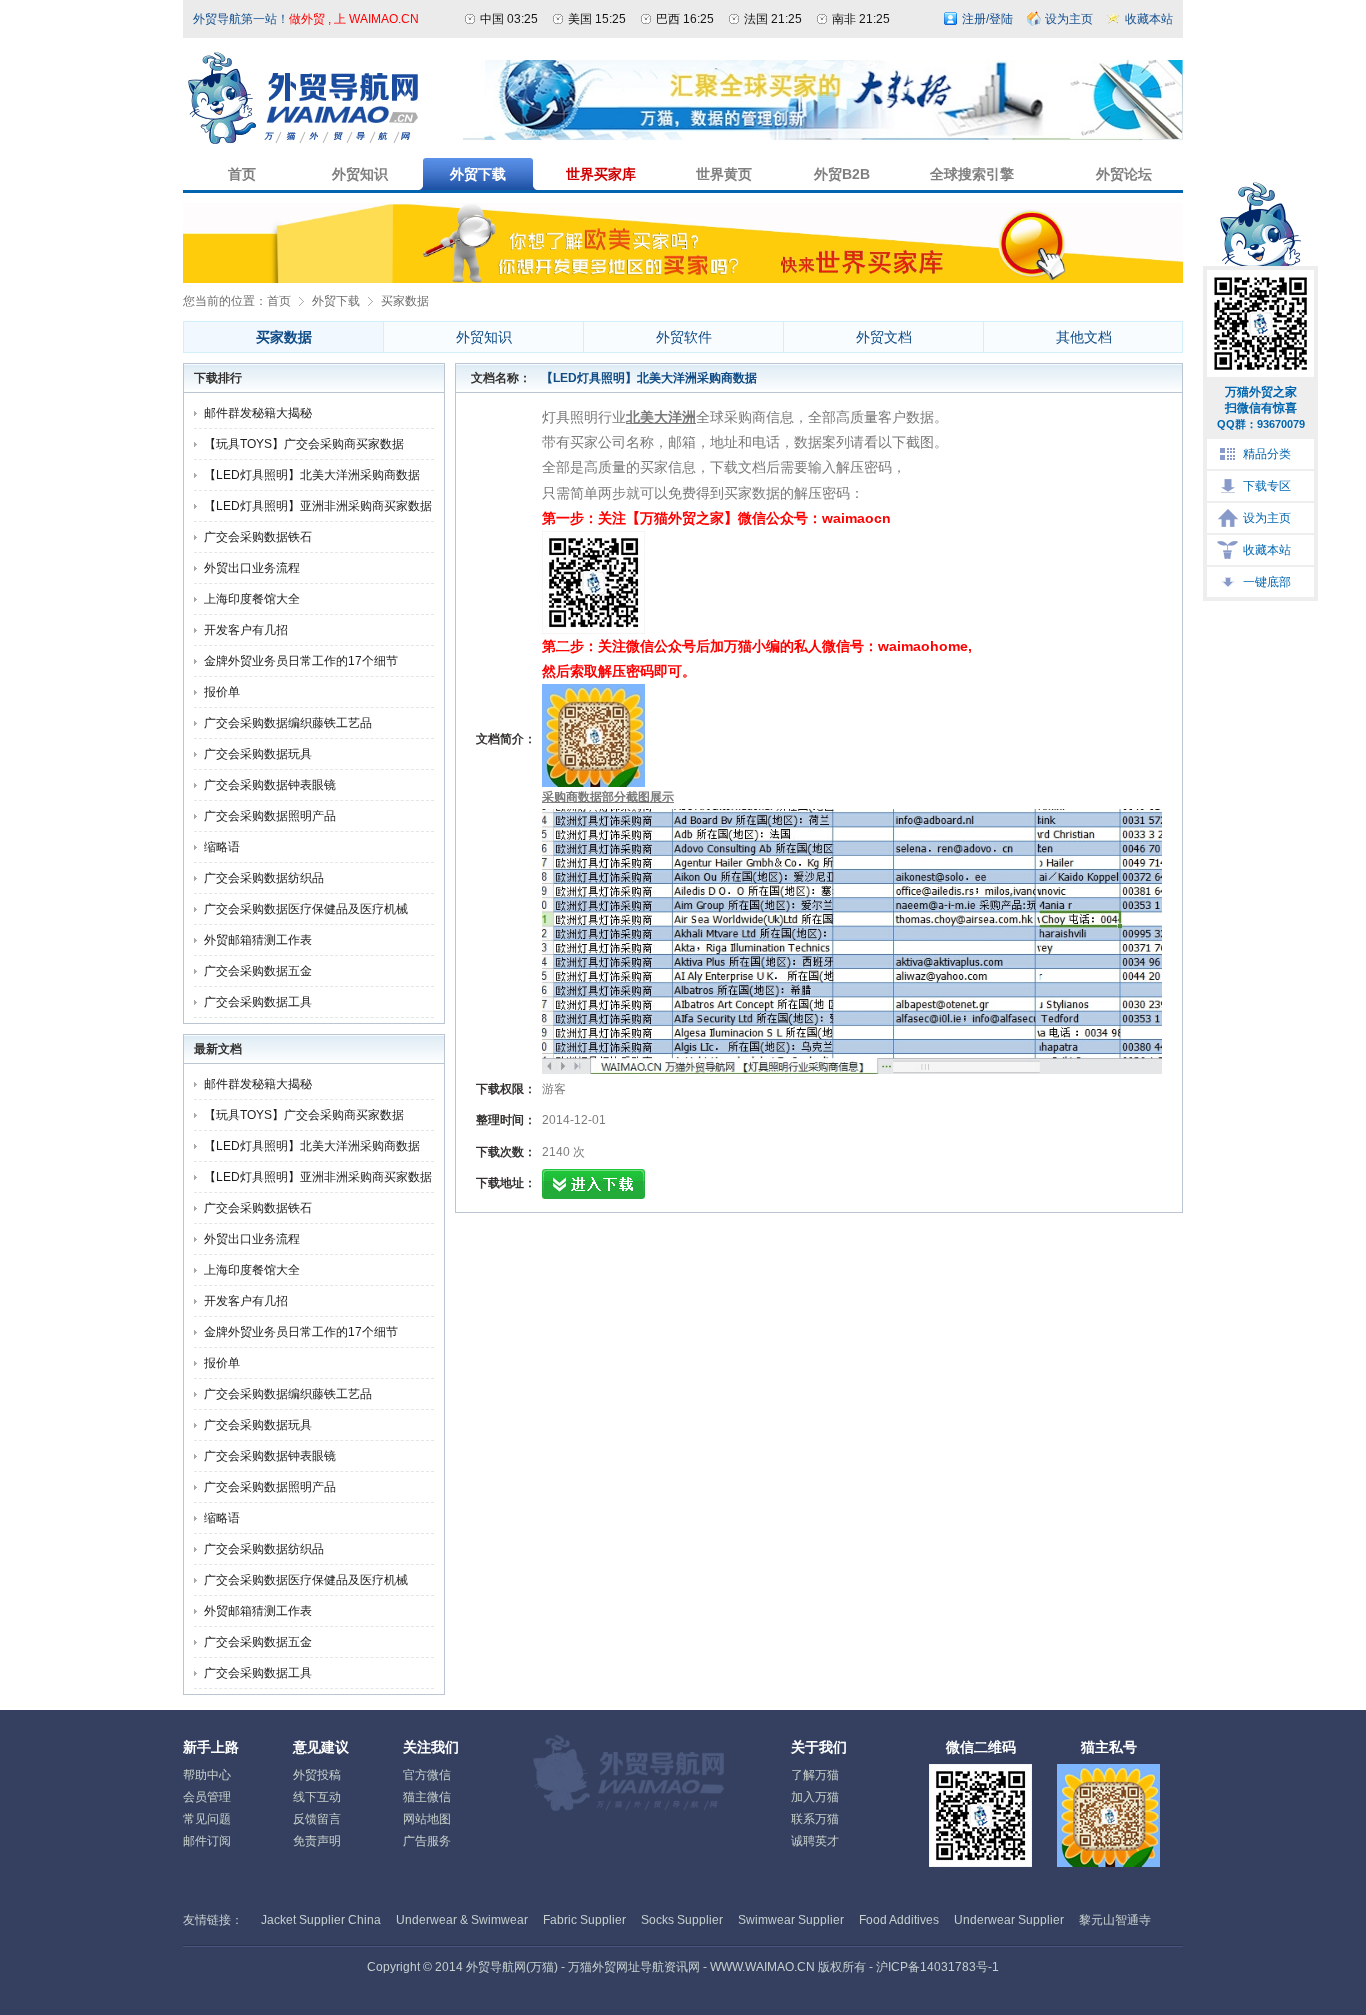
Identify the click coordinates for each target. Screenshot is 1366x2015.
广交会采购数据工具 (258, 1002)
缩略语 (222, 847)
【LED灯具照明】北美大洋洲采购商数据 (312, 475)
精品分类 (1267, 454)
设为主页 (1267, 518)
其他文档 (1084, 337)
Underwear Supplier (1009, 1920)
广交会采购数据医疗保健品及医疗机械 (306, 909)
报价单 (222, 692)
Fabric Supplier (584, 1920)
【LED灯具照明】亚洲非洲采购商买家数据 (318, 506)
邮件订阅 (207, 1841)
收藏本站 (1267, 550)
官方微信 (427, 1775)
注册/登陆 (987, 19)
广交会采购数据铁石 (258, 537)
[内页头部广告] (823, 136)
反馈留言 (317, 1819)
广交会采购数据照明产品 (270, 816)
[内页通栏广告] (683, 279)
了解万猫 (815, 1775)
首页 (279, 301)
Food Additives (899, 1920)
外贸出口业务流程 (252, 568)
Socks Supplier (682, 1920)
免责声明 (317, 1841)
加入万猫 (815, 1797)
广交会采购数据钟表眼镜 (270, 785)
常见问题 (207, 1819)
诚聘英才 (815, 1841)
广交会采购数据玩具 (258, 754)
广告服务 (427, 1841)
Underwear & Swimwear (462, 1920)
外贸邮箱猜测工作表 (258, 940)
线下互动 (317, 1797)
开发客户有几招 (246, 630)
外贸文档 (884, 337)
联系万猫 (815, 1819)
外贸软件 (684, 337)
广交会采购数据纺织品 (264, 878)
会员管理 (207, 1797)
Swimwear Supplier (791, 1920)
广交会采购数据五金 (258, 971)
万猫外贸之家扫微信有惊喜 (1261, 407)
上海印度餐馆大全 (252, 599)
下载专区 (1267, 486)
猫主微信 (427, 1797)
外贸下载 (336, 301)
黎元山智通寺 (1115, 1920)
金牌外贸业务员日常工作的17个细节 (301, 661)
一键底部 (1267, 582)
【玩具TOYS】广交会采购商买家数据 (304, 444)
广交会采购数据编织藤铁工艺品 (288, 723)
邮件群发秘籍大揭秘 (258, 413)
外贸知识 (484, 337)
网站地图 (427, 1819)
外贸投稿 (317, 1775)
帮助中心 (207, 1775)
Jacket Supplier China (321, 1920)
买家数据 (405, 301)
